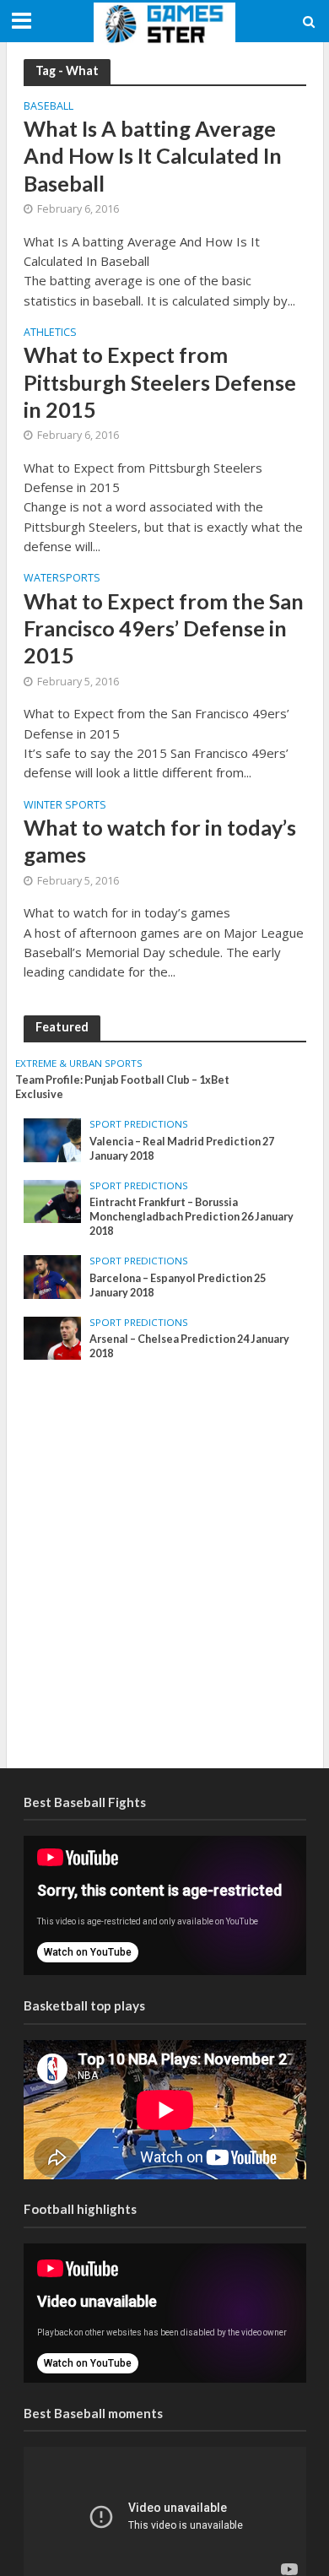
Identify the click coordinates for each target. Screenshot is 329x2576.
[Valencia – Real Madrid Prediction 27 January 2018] (53, 1139)
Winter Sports (65, 806)
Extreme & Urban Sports (79, 1063)
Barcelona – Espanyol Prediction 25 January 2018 (178, 1285)
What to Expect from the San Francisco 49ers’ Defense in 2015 (164, 628)
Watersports (62, 579)
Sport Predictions (139, 1124)
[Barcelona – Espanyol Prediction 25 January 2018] (53, 1276)
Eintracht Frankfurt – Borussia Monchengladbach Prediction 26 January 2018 (191, 1217)
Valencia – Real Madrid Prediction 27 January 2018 (182, 1149)
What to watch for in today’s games (160, 841)
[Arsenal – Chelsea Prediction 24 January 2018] (53, 1337)
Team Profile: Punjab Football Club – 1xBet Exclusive (122, 1087)
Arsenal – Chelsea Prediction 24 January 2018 (189, 1346)
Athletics (50, 333)
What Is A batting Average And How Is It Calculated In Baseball (153, 156)
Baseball (49, 107)
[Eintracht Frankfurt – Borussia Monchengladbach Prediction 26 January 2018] (53, 1200)
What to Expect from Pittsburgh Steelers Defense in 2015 (160, 382)
